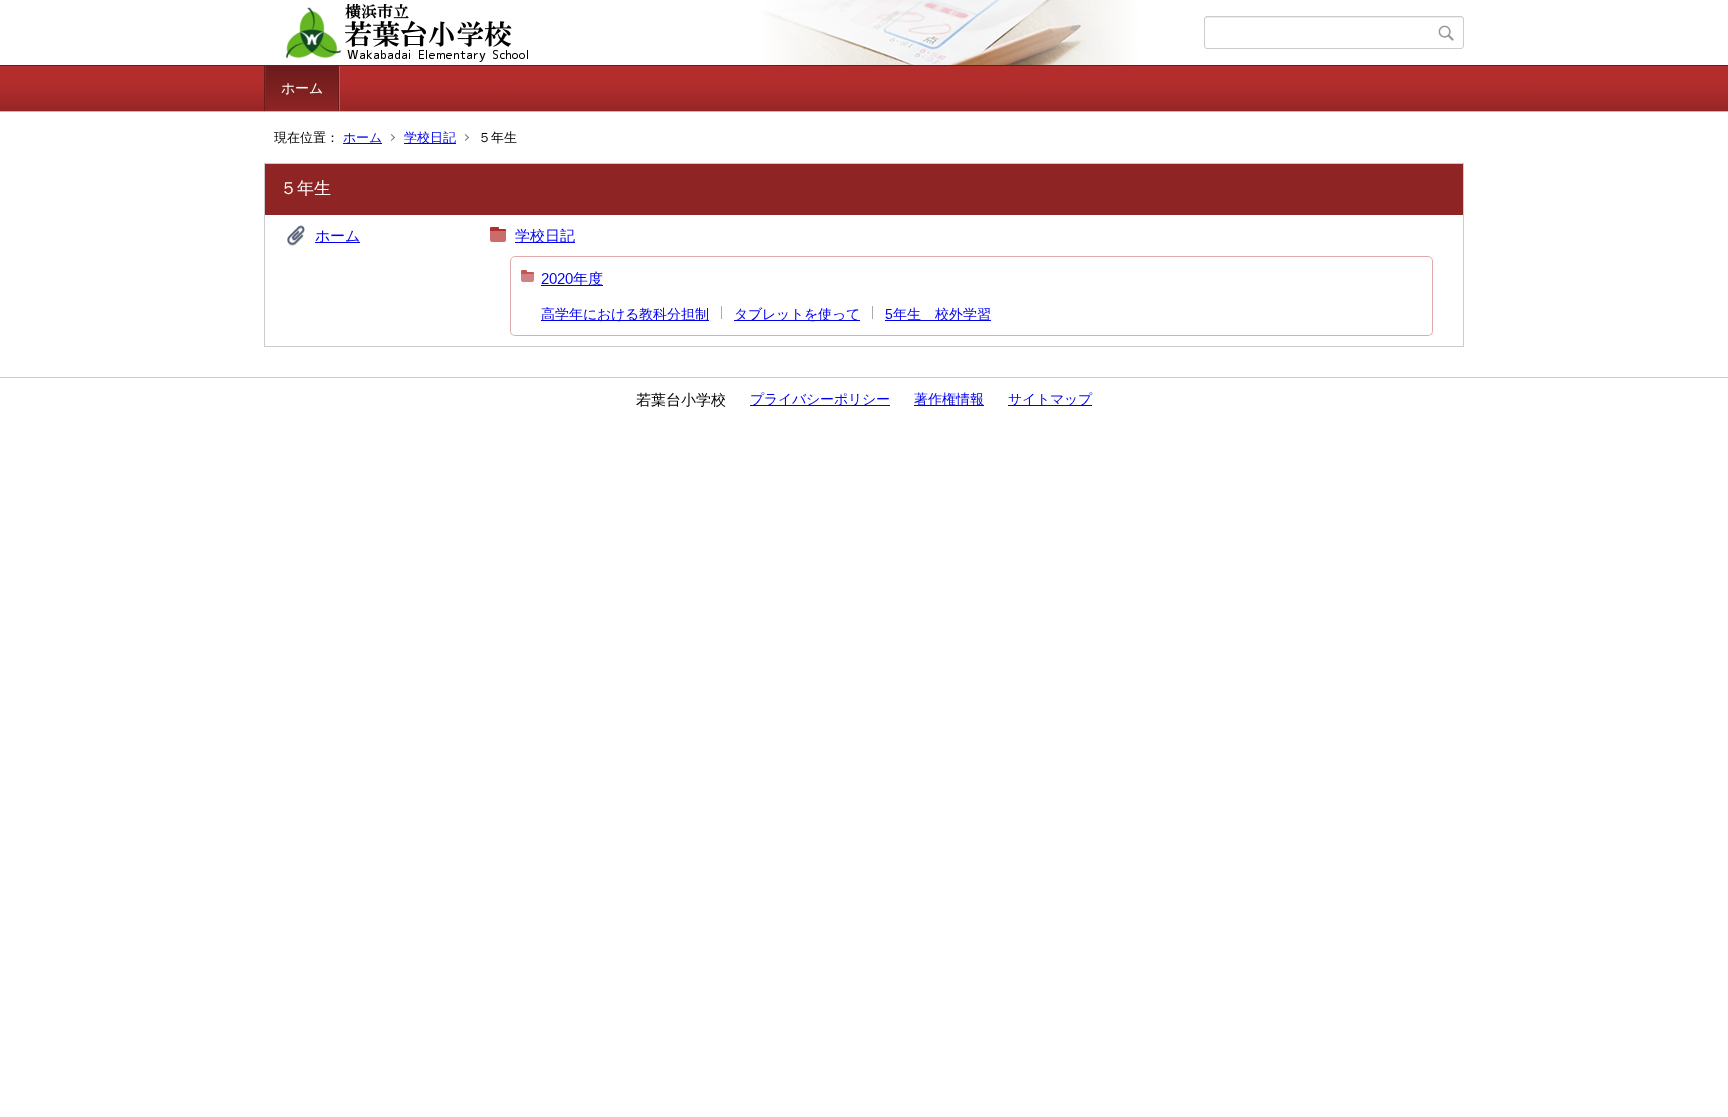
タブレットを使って (797, 314)
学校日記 (430, 137)
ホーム (302, 88)
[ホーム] (736, 33)
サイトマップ (1050, 399)
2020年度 (572, 278)
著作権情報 (949, 399)
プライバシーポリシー (820, 399)
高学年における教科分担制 (625, 314)
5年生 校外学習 (938, 314)
